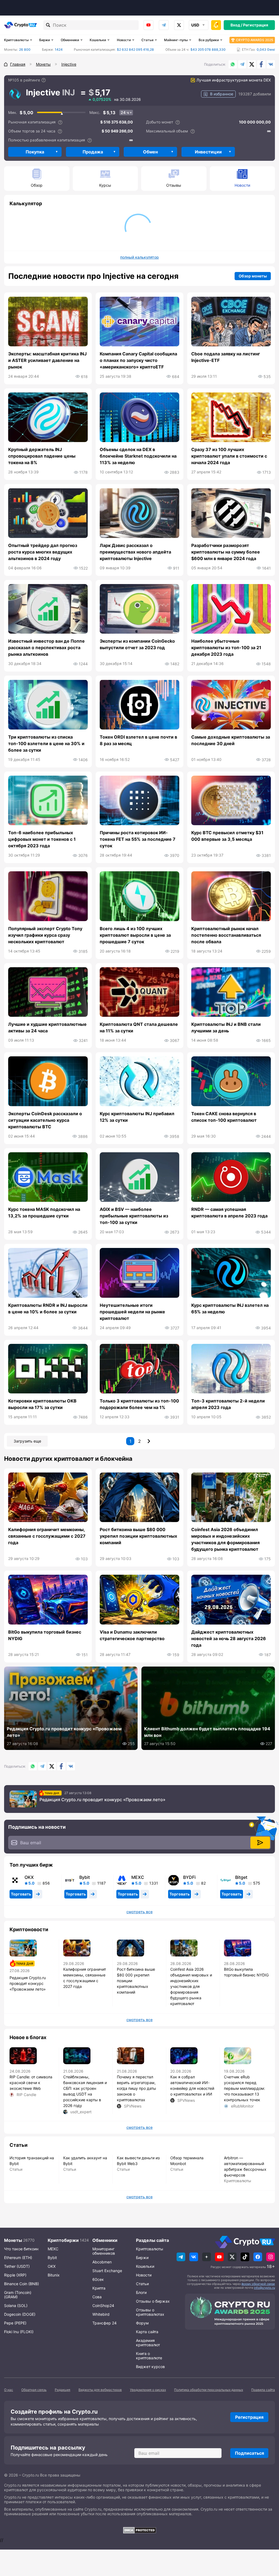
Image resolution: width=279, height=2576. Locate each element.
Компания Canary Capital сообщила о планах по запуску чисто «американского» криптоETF (138, 360)
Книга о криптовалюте (149, 2356)
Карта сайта (147, 2332)
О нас (9, 2390)
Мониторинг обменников (104, 2251)
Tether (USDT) (17, 2266)
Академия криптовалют (148, 2343)
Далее (149, 1441)
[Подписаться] (260, 1843)
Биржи (45, 40)
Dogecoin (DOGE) (20, 2314)
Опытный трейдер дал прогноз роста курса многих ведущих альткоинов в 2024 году (43, 552)
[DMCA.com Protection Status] (139, 2530)
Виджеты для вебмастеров (100, 2390)
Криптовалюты (16, 40)
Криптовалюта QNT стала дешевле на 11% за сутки (139, 1027)
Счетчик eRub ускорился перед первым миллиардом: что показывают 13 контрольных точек (245, 2088)
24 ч (125, 112)
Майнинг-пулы (176, 40)
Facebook (261, 64)
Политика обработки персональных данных (209, 2390)
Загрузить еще (27, 1441)
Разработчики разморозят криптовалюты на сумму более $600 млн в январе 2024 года (226, 552)
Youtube (148, 25)
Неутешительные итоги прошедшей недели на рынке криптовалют (132, 1312)
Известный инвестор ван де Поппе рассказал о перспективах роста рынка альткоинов (46, 648)
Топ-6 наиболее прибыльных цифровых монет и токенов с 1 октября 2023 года (42, 839)
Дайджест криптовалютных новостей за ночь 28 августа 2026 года (229, 1638)
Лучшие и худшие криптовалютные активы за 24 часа (47, 1027)
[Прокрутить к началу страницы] (267, 2542)
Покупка (35, 152)
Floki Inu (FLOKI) (19, 2332)
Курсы (105, 185)
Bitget (241, 1877)
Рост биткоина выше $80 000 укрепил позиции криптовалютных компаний (138, 1536)
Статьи (147, 40)
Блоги (141, 2292)
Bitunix (54, 2275)
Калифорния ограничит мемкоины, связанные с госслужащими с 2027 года (47, 1536)
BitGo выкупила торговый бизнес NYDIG (45, 1635)
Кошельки (98, 40)
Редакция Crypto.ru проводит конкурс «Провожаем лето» (102, 1800)
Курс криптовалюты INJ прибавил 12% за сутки (137, 1117)
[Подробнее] (44, 80)
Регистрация (256, 25)
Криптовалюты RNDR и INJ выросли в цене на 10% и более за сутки (48, 1308)
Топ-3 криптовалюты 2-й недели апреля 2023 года (228, 1404)
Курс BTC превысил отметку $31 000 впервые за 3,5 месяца (227, 836)
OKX (29, 1877)
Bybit (85, 1877)
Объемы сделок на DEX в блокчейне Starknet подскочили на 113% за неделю (138, 456)
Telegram (164, 25)
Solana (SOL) (16, 2306)
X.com (252, 64)
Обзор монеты (253, 276)
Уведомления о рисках (148, 2390)
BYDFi (189, 1877)
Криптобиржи (63, 2240)
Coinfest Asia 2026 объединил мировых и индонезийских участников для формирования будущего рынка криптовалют (225, 1539)
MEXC (138, 1877)
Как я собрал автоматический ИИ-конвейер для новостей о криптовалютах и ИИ (192, 2085)
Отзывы (174, 185)
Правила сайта (263, 2390)
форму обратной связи (258, 2284)
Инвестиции (208, 152)
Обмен (150, 152)
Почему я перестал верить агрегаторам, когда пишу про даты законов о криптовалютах (137, 2088)
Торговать (21, 1894)
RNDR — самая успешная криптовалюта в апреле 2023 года (229, 1213)
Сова (97, 2297)
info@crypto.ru (264, 2288)
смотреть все (139, 1912)
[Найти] (48, 25)
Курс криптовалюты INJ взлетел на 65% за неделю (230, 1308)
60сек (98, 2279)
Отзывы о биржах (153, 2301)
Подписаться (249, 2453)
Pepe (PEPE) (15, 2323)
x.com (179, 25)
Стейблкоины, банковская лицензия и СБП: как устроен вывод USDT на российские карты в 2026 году (85, 2091)
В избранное (222, 94)
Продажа (93, 152)
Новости (124, 40)
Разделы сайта (152, 2240)
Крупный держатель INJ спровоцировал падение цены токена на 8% (42, 456)
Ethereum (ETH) (18, 2258)
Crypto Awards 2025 (254, 40)
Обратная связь (34, 2390)
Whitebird (101, 2314)
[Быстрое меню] (216, 25)
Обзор (37, 185)
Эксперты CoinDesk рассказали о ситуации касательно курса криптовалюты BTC (45, 1120)
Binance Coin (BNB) (22, 2284)
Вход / (236, 25)
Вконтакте (271, 64)
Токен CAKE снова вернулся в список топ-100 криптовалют (224, 1117)
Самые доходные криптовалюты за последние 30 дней (231, 740)
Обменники (70, 40)
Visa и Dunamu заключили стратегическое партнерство (132, 1635)
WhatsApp (233, 64)
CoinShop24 (103, 2306)
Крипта (99, 2288)
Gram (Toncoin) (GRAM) (18, 2295)
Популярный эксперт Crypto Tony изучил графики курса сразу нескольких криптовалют (45, 935)
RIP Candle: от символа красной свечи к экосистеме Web (31, 2083)
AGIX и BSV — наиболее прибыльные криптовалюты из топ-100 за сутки (134, 1216)
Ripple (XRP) (15, 2275)
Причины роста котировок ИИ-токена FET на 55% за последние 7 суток (138, 839)
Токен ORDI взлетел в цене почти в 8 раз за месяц (138, 740)
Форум (142, 2323)
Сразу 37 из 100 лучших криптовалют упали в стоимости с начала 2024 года (229, 456)
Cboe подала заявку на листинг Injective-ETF (226, 357)
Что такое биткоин (21, 2249)
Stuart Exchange (107, 2271)
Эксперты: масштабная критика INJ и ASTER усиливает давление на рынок (47, 360)
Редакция (63, 2390)
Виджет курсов (150, 2367)
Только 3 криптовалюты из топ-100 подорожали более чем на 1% (139, 1404)
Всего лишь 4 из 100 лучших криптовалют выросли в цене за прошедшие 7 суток (135, 935)
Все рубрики (209, 40)
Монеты (13, 2240)
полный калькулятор (139, 257)
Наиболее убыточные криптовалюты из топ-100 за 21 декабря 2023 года (226, 648)
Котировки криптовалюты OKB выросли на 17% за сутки (42, 1404)
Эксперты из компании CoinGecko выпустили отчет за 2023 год (137, 644)
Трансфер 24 (104, 2323)
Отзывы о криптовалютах (150, 2312)
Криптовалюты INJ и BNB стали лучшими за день (226, 1027)
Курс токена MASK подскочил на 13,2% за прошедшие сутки (44, 1213)
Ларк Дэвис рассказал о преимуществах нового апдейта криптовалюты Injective (135, 552)
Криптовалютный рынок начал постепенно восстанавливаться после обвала (226, 935)
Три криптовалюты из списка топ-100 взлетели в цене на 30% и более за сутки (46, 743)
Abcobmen (102, 2262)
